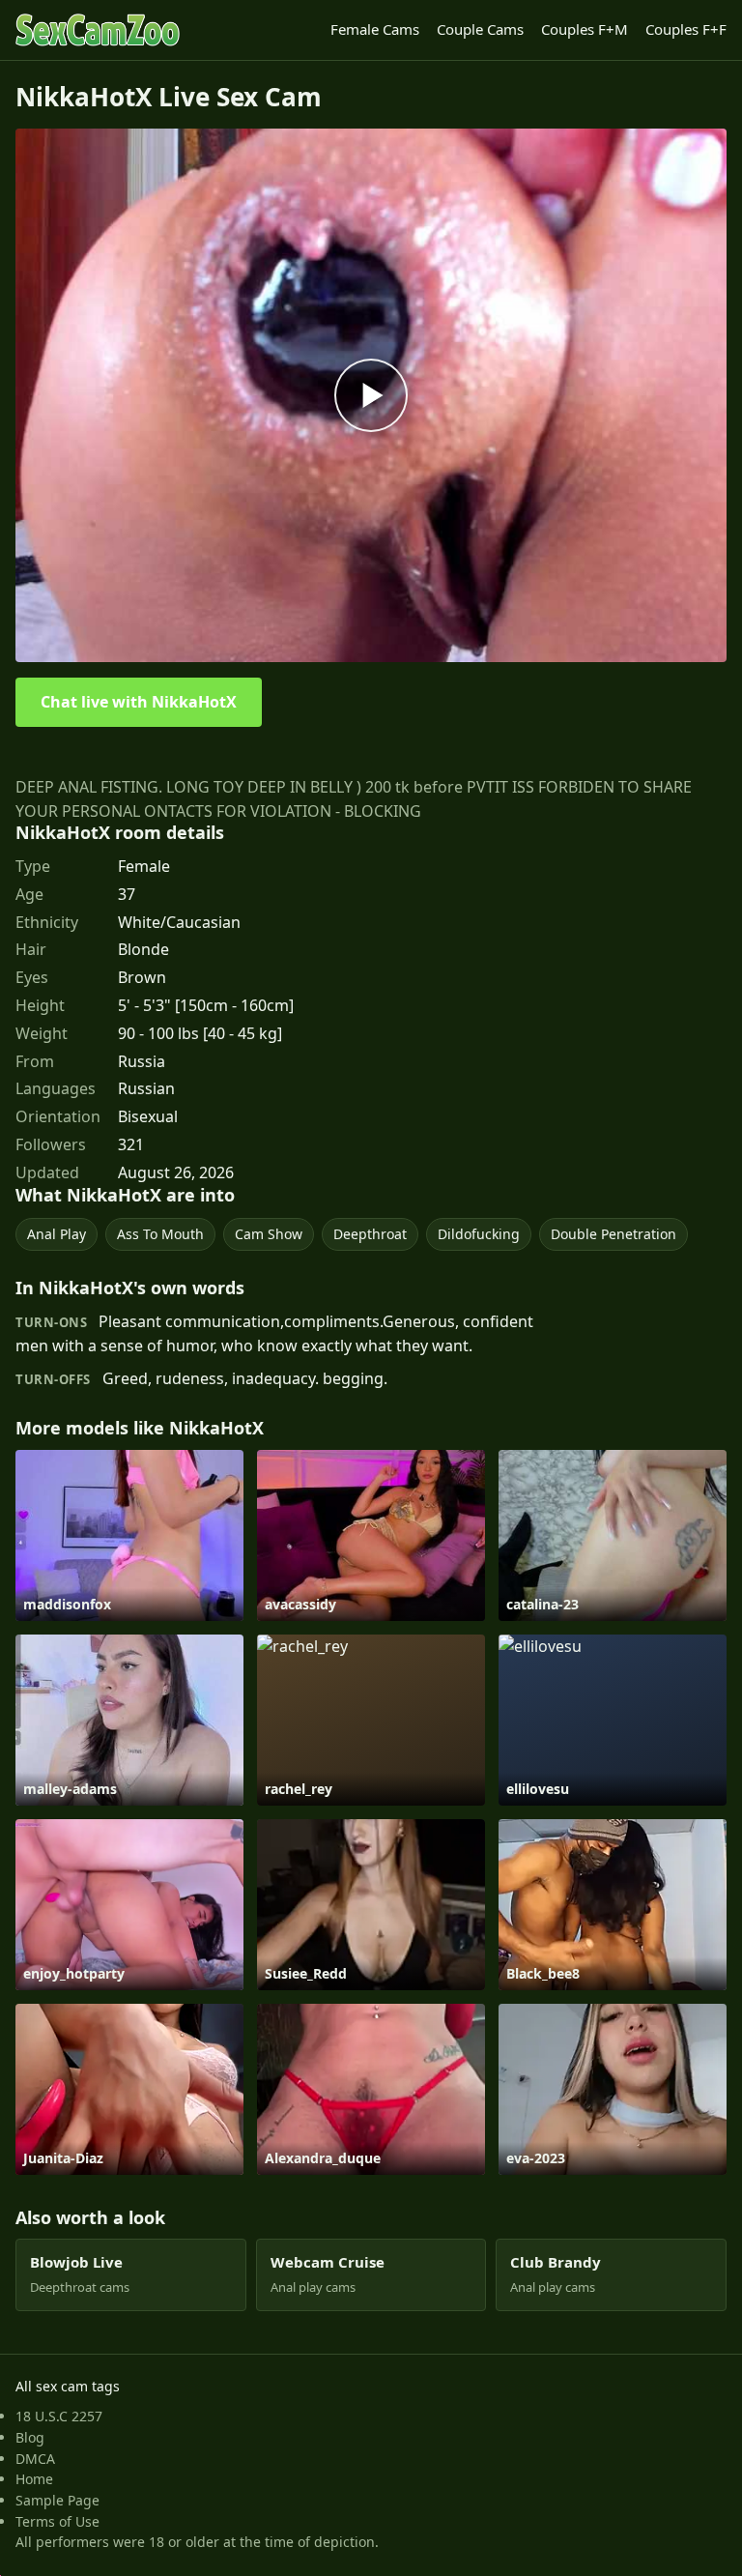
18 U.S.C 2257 (59, 2416)
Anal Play (57, 1234)
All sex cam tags (68, 2386)
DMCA (35, 2459)
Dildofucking (479, 1234)
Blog (30, 2437)
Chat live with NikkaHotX (139, 702)
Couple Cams (480, 29)
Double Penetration (614, 1234)
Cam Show (269, 1234)
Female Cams (375, 29)
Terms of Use (57, 2521)
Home (34, 2479)
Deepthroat (370, 1234)
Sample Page (57, 2500)
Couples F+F (686, 29)
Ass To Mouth (160, 1234)
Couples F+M (585, 29)
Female (144, 866)
